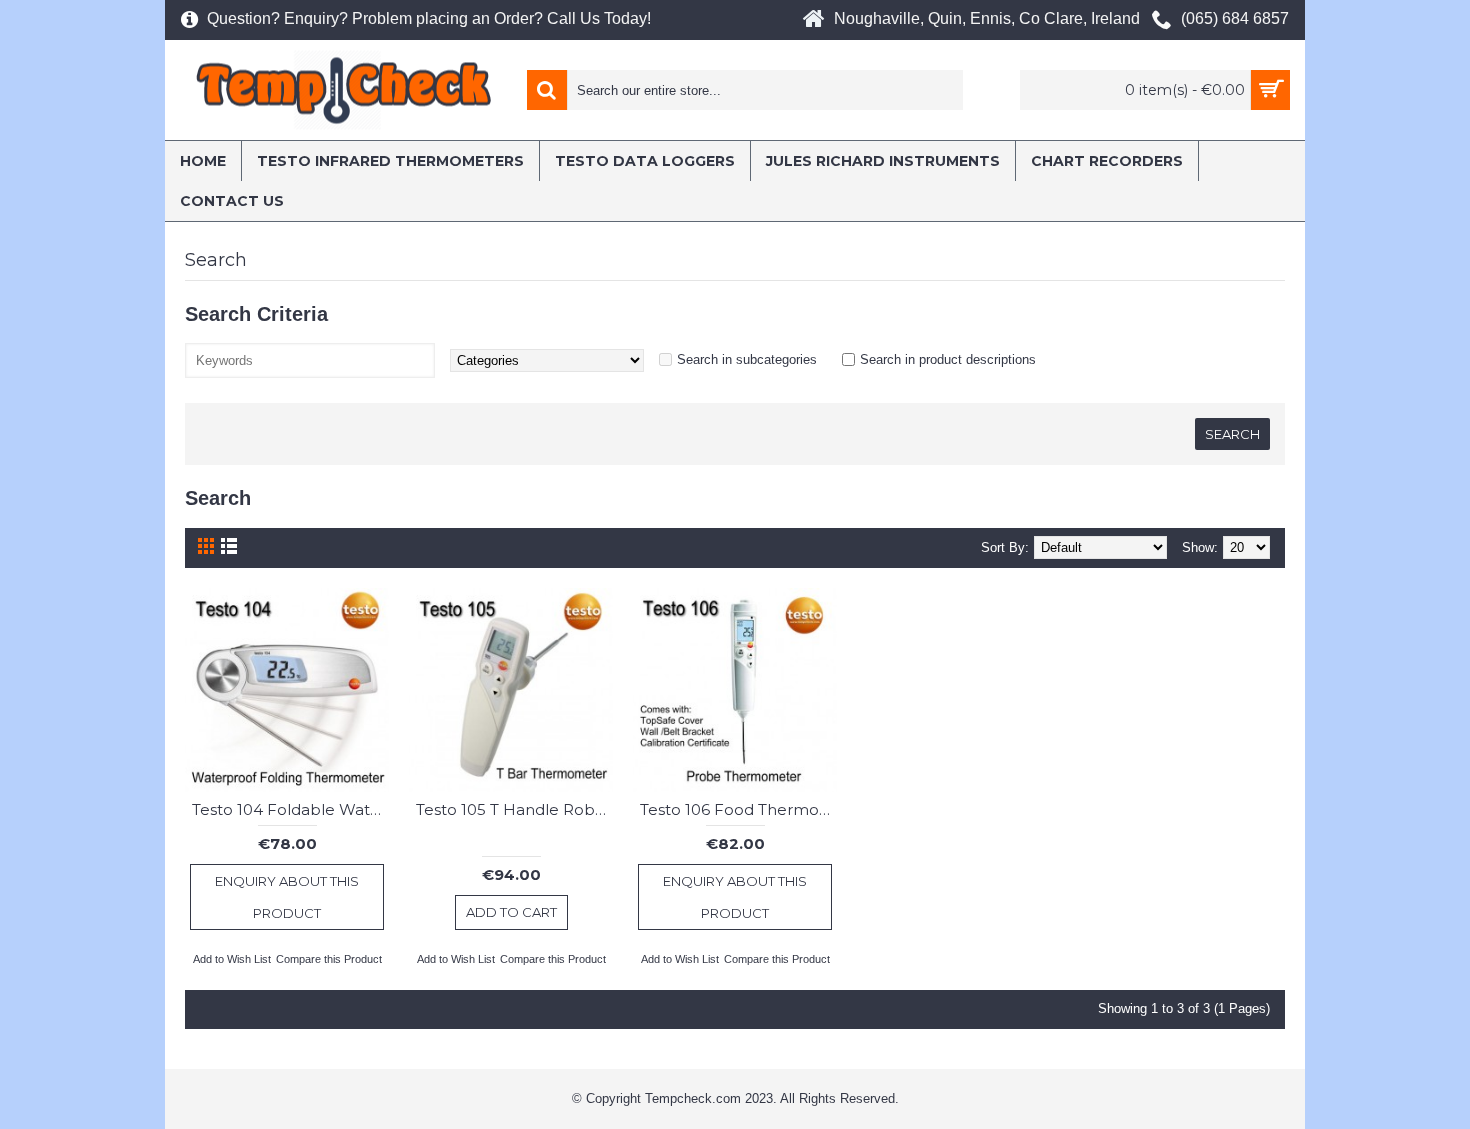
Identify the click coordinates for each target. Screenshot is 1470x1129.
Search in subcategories (747, 359)
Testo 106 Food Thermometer (738, 809)
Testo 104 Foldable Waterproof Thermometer (290, 809)
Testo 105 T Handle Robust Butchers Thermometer (514, 809)
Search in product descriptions (948, 359)
